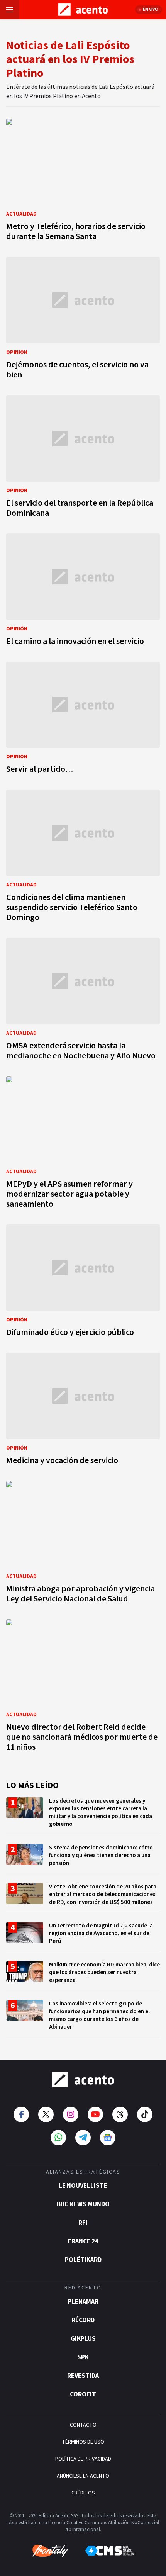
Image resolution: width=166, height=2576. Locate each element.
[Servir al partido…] (83, 720)
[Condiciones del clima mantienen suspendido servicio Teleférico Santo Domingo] (83, 858)
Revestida (83, 2376)
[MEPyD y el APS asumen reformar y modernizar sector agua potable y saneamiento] (83, 1145)
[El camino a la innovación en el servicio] (83, 592)
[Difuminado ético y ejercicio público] (83, 1283)
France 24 (83, 2241)
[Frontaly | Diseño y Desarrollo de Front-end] (50, 2551)
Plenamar (83, 2302)
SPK (83, 2357)
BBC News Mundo (83, 2204)
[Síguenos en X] (46, 2114)
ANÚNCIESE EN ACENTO (83, 2476)
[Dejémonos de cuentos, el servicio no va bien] (83, 320)
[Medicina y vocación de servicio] (83, 1411)
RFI (83, 2223)
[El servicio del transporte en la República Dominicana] (83, 458)
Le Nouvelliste (83, 2186)
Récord (83, 2320)
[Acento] (83, 2080)
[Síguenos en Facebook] (21, 2114)
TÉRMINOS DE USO (83, 2442)
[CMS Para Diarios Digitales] (109, 2551)
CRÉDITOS (83, 2493)
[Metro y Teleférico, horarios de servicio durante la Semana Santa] (83, 182)
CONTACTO (83, 2425)
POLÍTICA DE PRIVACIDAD (83, 2459)
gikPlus (83, 2339)
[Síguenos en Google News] (108, 2138)
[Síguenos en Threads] (120, 2114)
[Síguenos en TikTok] (145, 2114)
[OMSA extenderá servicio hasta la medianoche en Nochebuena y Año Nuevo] (83, 1001)
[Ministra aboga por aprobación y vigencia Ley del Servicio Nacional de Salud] (83, 1544)
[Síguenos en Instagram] (71, 2114)
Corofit (83, 2394)
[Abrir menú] (10, 10)
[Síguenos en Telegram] (83, 2138)
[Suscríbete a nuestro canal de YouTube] (95, 2114)
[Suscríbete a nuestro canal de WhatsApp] (58, 2138)
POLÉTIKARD (83, 2260)
